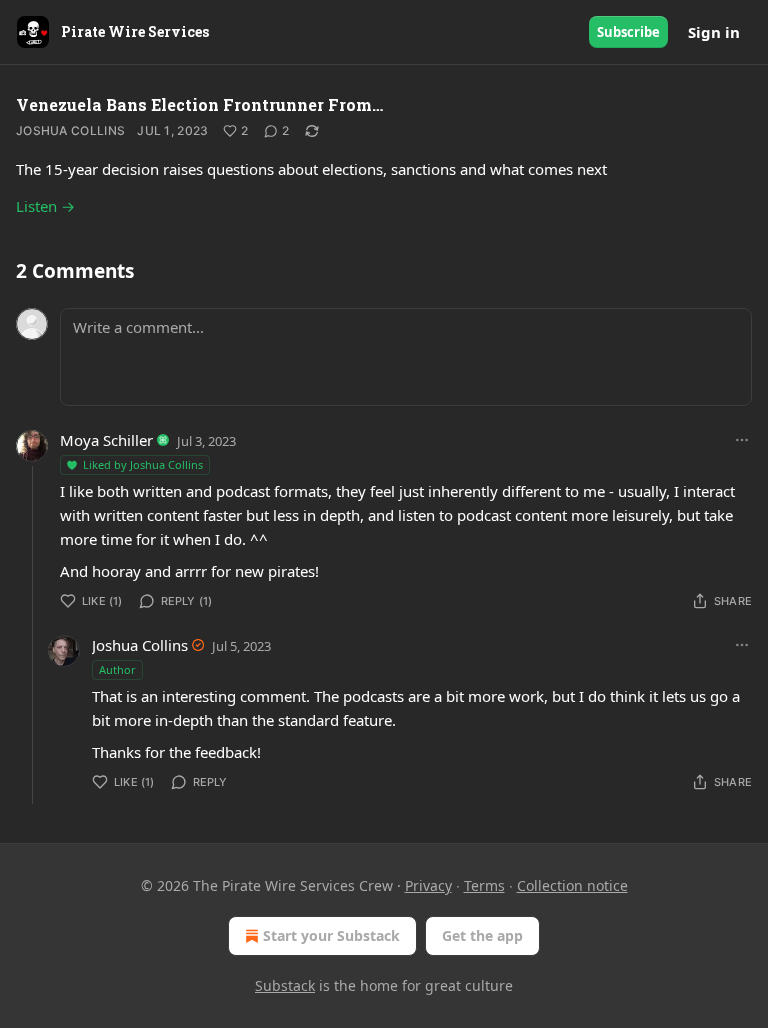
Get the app (482, 935)
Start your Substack (331, 935)
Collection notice (572, 885)
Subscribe (628, 32)
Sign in (714, 32)
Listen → (45, 206)
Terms (484, 885)
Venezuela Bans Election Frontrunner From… (199, 104)
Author (117, 669)
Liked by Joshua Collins (143, 464)
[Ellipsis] (742, 440)
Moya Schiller (106, 440)
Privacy (428, 885)
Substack (285, 985)
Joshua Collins (70, 130)
